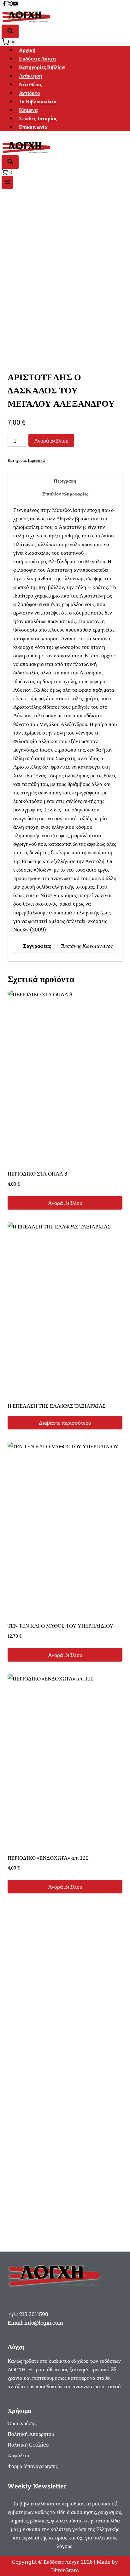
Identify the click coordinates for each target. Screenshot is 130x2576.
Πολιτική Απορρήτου (31, 2434)
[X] (10, 4)
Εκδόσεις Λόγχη (37, 58)
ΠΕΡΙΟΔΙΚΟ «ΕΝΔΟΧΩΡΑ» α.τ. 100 (48, 1858)
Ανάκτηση (31, 76)
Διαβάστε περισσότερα (65, 1423)
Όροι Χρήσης (22, 2423)
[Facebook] (4, 4)
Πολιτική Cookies (28, 2444)
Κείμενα (28, 110)
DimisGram (65, 2570)
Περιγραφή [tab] (65, 481)
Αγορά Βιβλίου (51, 440)
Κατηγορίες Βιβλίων (42, 67)
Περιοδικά (36, 460)
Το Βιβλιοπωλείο (38, 101)
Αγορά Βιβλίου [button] (65, 1203)
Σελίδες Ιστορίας (38, 118)
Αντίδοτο (30, 93)
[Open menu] (7, 183)
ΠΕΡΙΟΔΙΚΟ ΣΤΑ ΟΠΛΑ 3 (37, 1174)
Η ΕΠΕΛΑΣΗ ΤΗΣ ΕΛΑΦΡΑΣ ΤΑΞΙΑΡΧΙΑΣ (57, 1406)
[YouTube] (15, 4)
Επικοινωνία (33, 127)
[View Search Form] (10, 31)
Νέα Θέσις (30, 84)
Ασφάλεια (18, 2455)
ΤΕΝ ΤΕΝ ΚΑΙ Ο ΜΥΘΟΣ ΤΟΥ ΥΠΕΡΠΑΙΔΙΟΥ (60, 1626)
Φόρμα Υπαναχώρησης (33, 2466)
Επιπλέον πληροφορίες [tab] (65, 494)
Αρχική (27, 50)
